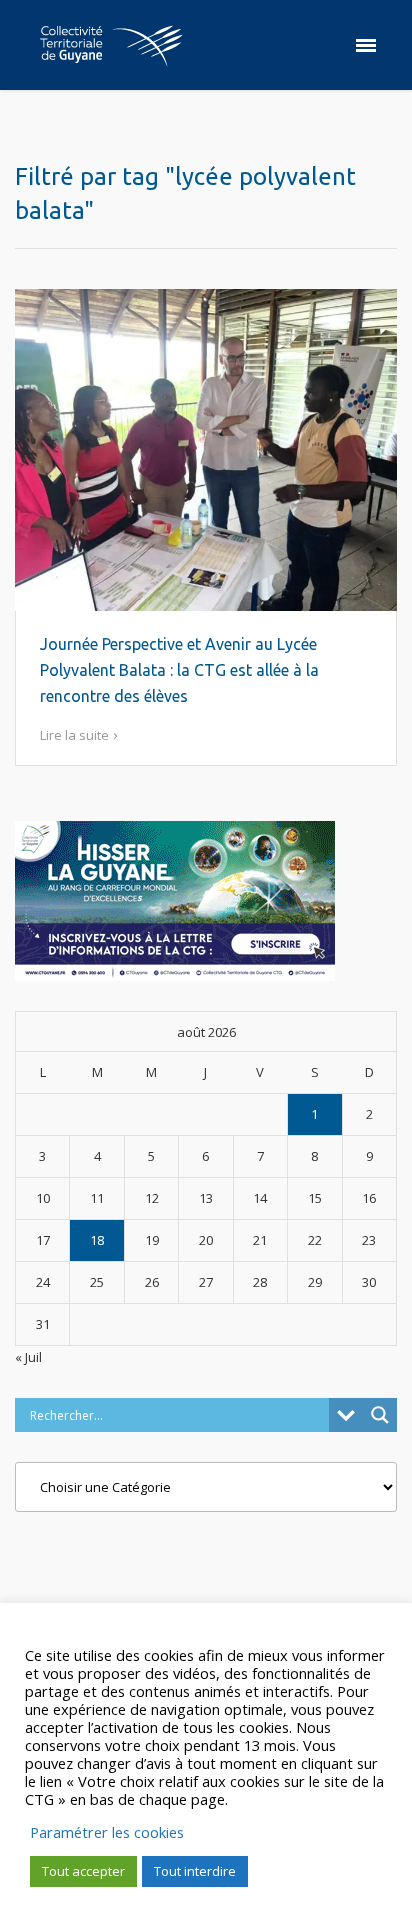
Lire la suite (74, 735)
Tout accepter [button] (83, 1871)
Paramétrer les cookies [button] (107, 1832)
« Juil (28, 1357)
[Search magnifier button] (380, 1415)
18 (97, 1240)
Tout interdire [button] (195, 1871)
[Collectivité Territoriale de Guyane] (111, 45)
